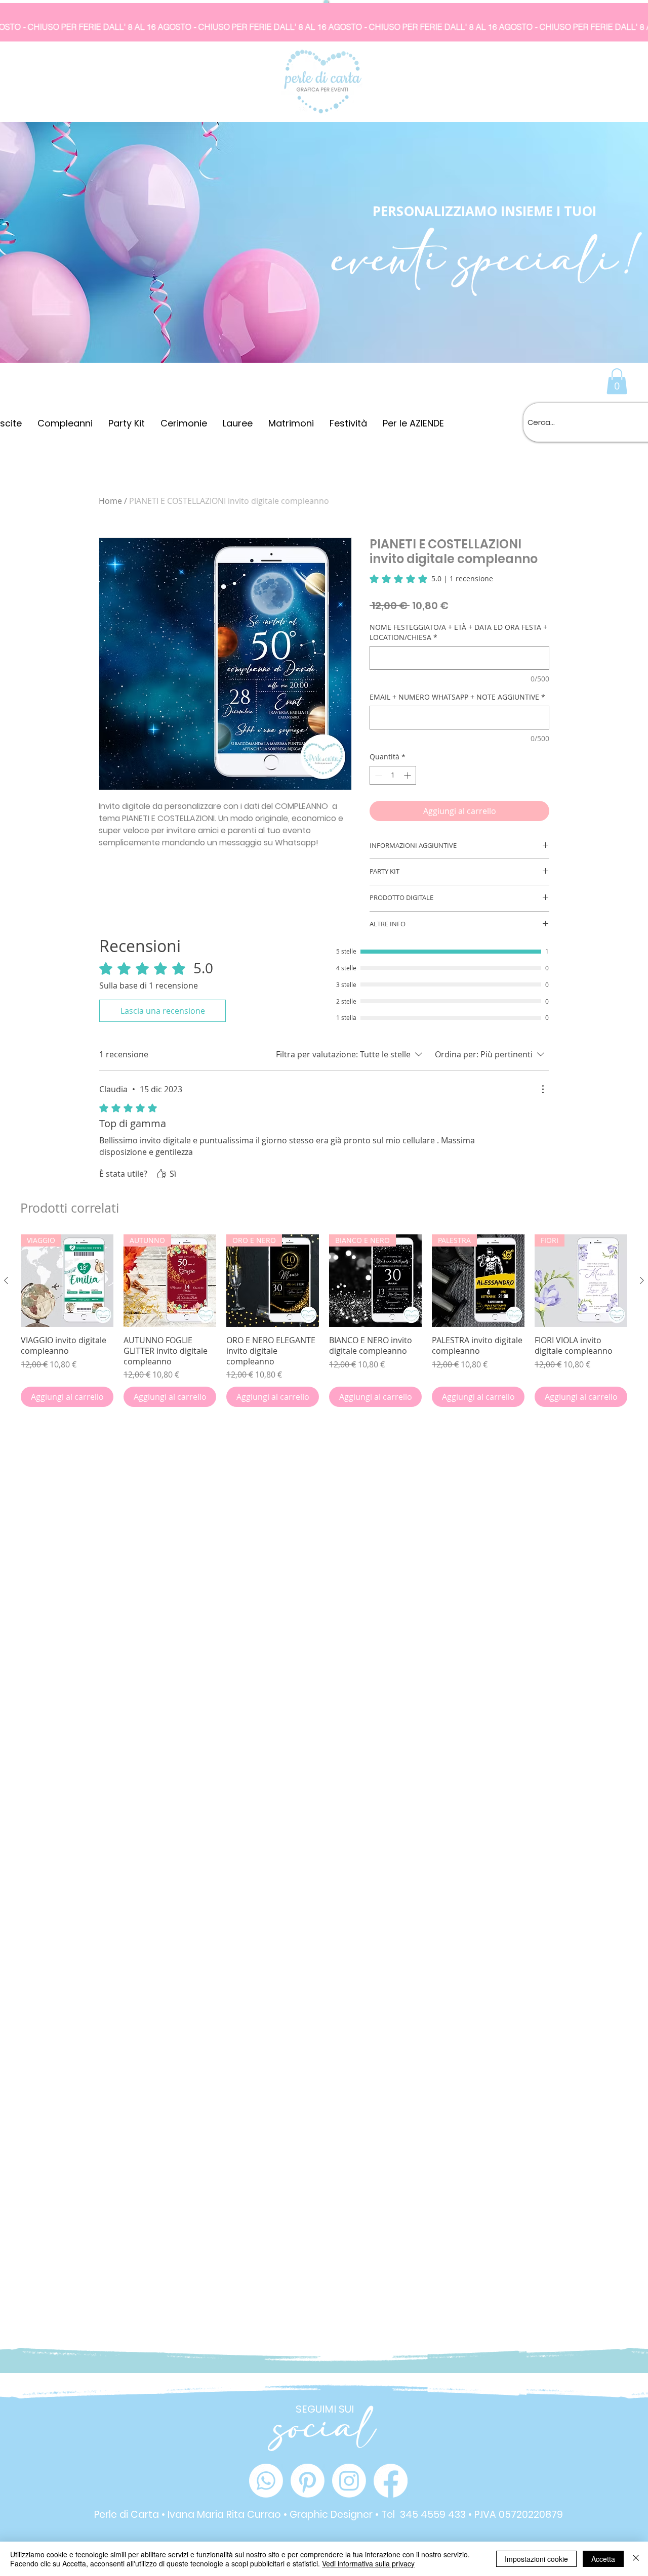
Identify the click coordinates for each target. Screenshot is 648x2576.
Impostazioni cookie (536, 2559)
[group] (324, 1321)
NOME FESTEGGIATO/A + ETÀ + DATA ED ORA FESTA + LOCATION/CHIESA (458, 632)
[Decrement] (377, 775)
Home (110, 501)
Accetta (603, 2559)
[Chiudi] (636, 2559)
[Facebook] (391, 2481)
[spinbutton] (393, 775)
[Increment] (408, 775)
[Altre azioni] (543, 1089)
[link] (431, 579)
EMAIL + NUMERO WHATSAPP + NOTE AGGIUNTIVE (457, 697)
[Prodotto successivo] (642, 1280)
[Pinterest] (308, 2481)
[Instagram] (349, 2481)
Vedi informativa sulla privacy (368, 2563)
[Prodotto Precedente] (6, 1280)
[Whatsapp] (266, 2481)
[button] (617, 381)
